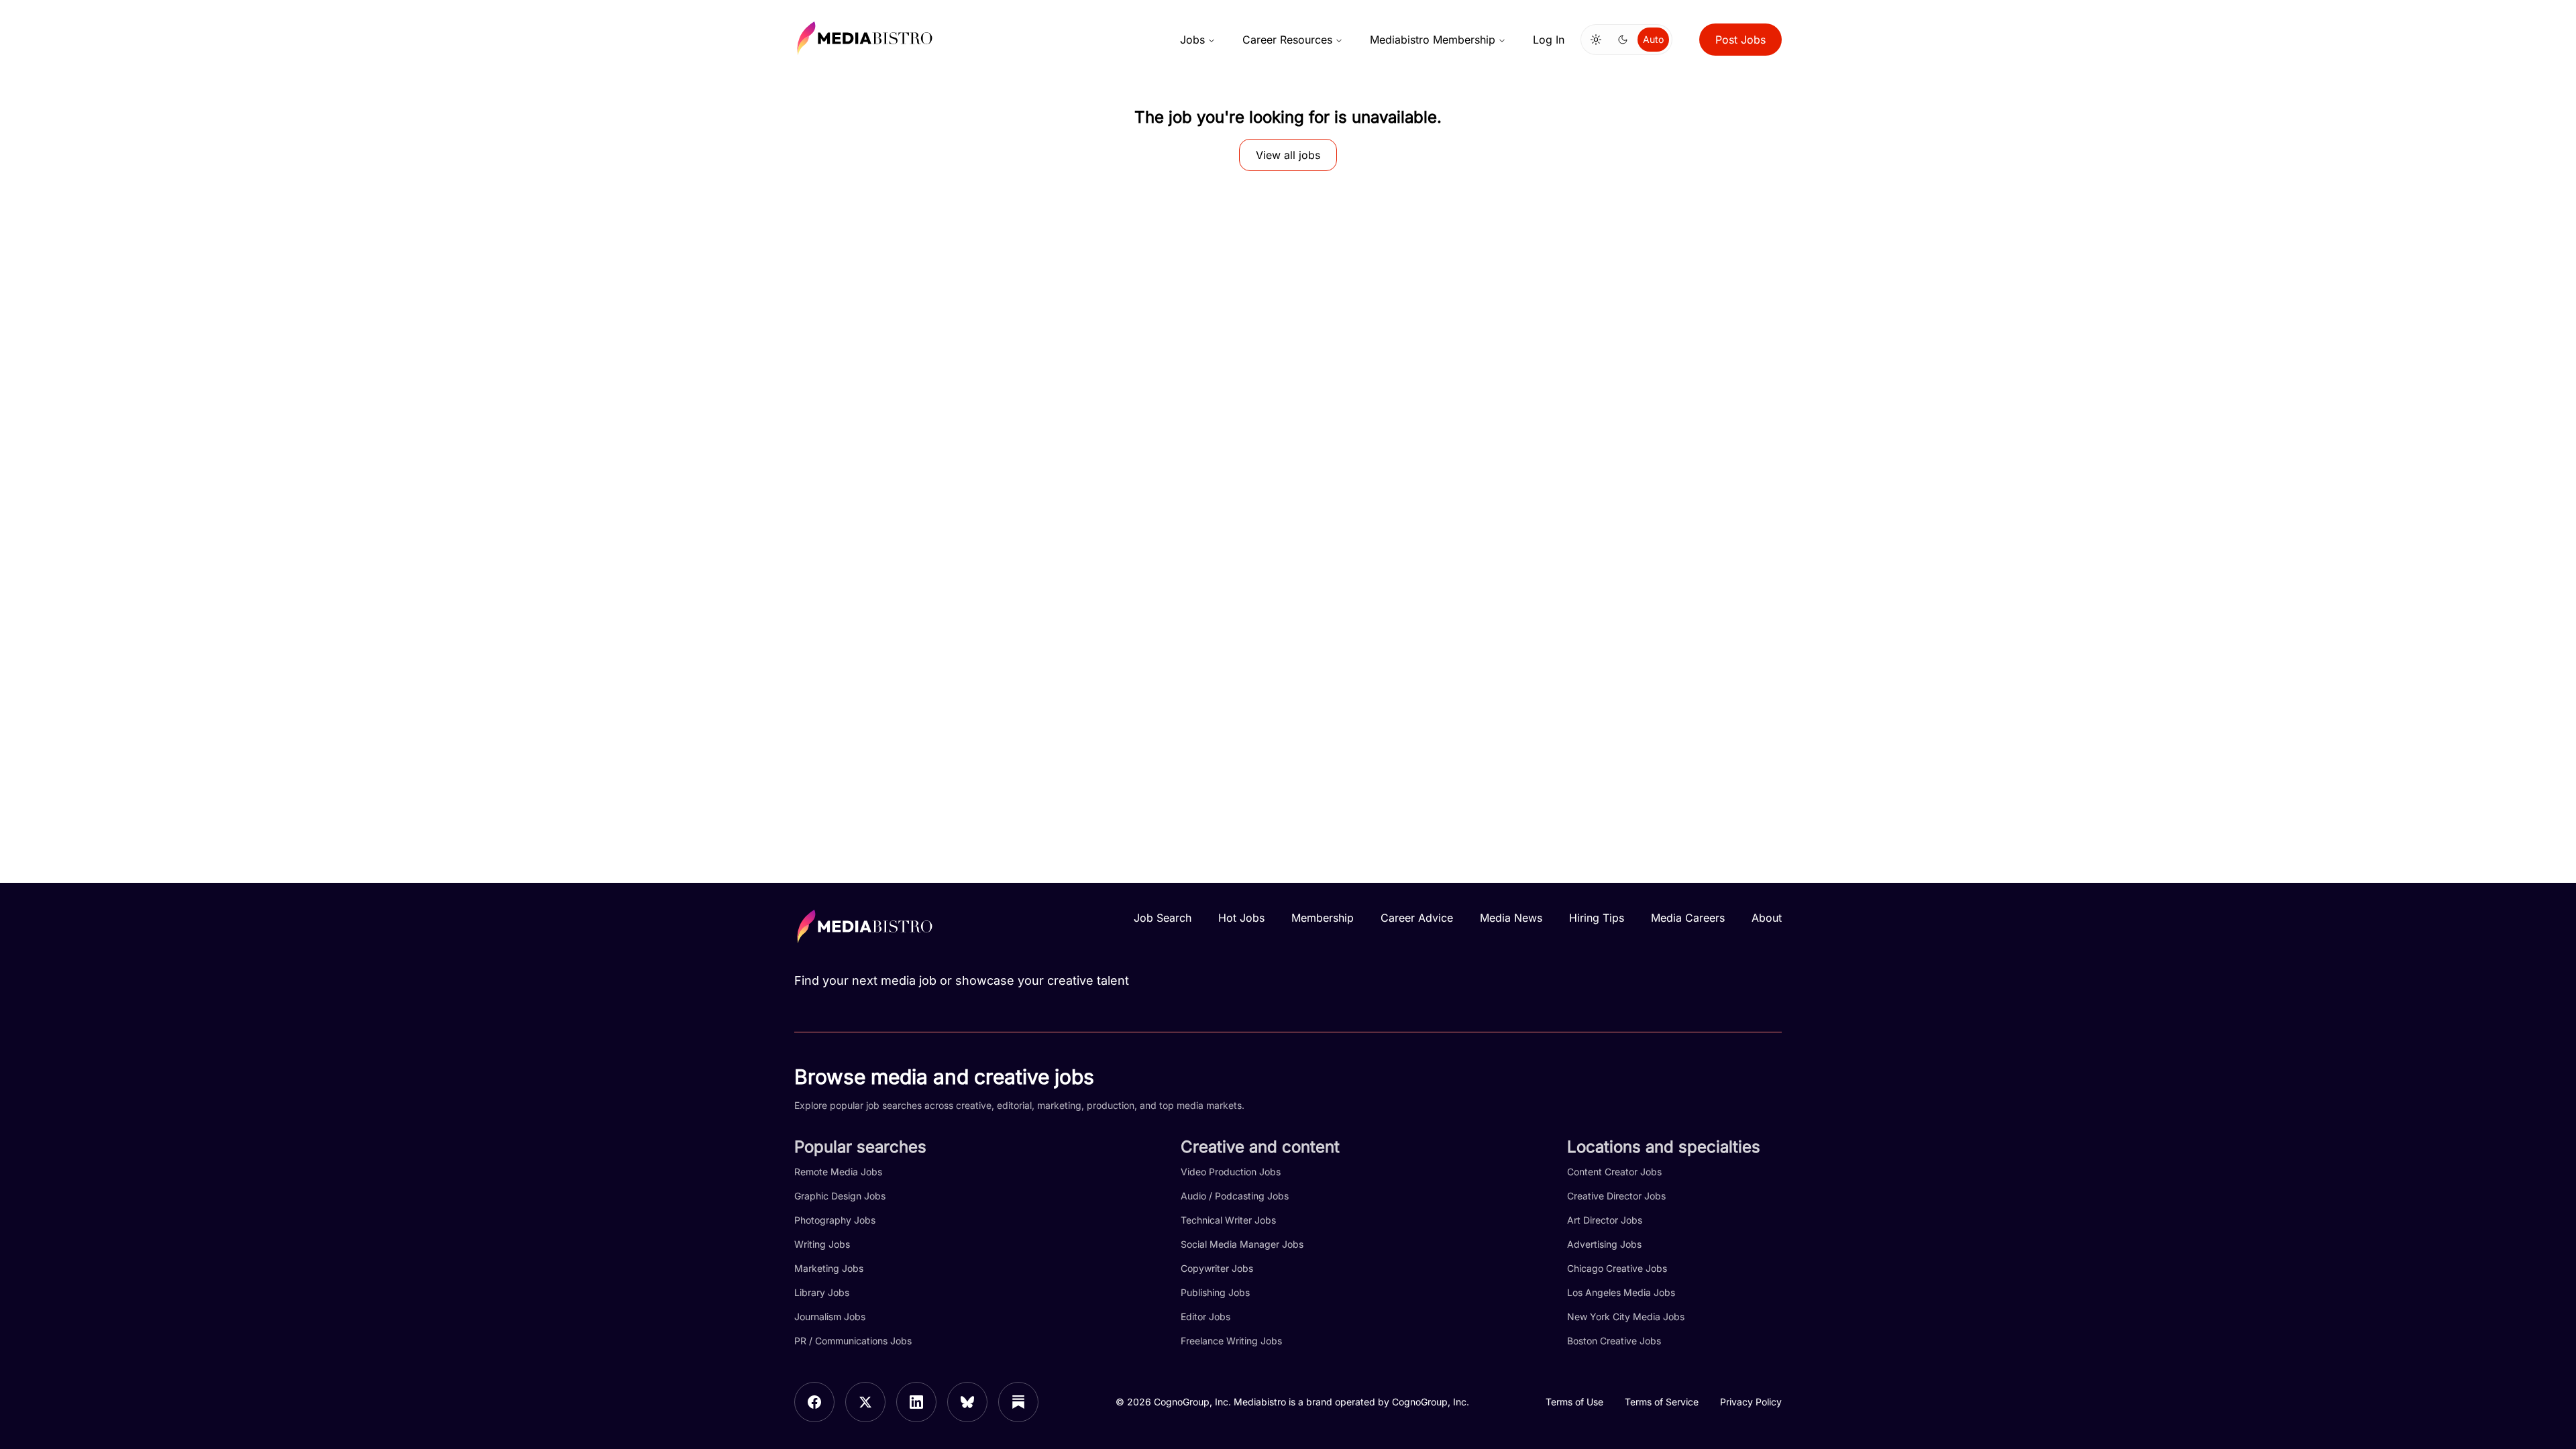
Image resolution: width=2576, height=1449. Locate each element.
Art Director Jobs (1605, 1220)
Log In (1549, 40)
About (1767, 918)
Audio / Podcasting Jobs (1235, 1196)
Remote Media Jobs (838, 1172)
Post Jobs (1740, 40)
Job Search (1163, 918)
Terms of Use (1574, 1402)
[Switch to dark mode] (1623, 40)
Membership (1323, 918)
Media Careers (1688, 918)
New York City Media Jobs (1626, 1317)
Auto (1653, 39)
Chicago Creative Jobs (1617, 1268)
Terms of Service (1662, 1402)
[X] (865, 1402)
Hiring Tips (1597, 918)
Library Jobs (822, 1292)
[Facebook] (814, 1402)
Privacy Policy (1751, 1402)
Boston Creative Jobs (1614, 1341)
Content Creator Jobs (1614, 1172)
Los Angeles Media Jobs (1621, 1292)
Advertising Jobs (1604, 1244)
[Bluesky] (967, 1402)
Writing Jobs (822, 1244)
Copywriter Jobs (1217, 1268)
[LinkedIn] (916, 1402)
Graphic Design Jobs (840, 1196)
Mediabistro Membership (1433, 40)
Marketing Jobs (829, 1268)
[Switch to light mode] (1596, 40)
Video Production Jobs (1231, 1172)
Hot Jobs (1241, 918)
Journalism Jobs (830, 1317)
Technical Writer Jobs (1228, 1220)
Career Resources (1287, 40)
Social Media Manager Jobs (1242, 1244)
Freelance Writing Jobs (1231, 1341)
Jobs (1192, 40)
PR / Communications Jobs (853, 1341)
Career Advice (1417, 918)
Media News (1511, 918)
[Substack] (1018, 1402)
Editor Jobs (1205, 1317)
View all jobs (1288, 155)
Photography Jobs (835, 1220)
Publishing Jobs (1215, 1292)
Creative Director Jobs (1616, 1196)
